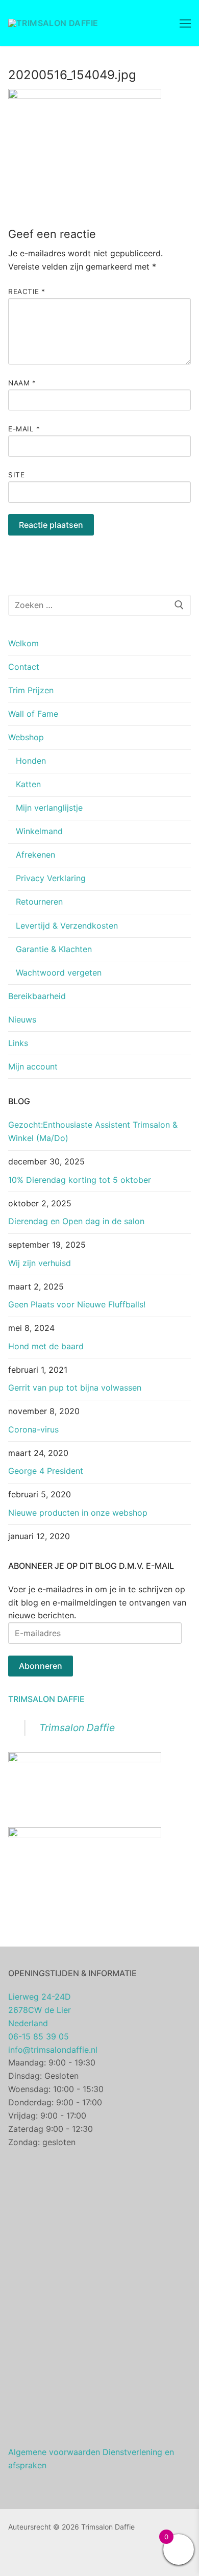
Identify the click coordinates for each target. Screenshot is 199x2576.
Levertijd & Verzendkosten (67, 926)
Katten (28, 784)
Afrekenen (35, 855)
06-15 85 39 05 (39, 2036)
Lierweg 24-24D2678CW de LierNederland (40, 2010)
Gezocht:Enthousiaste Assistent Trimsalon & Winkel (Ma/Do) (93, 1131)
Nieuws (22, 1019)
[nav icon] (185, 23)
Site (16, 475)
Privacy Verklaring (51, 878)
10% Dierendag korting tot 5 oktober (80, 1180)
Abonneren (41, 1666)
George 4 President (46, 1471)
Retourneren (39, 902)
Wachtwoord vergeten (59, 973)
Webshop (26, 737)
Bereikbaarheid (37, 996)
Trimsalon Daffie (46, 1699)
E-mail (24, 429)
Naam (22, 383)
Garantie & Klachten (54, 949)
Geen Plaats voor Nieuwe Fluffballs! (77, 1304)
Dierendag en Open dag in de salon (76, 1221)
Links (18, 1043)
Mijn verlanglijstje (49, 808)
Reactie (27, 291)
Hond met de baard (46, 1346)
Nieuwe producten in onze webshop (78, 1513)
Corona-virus (33, 1429)
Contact (24, 667)
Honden (31, 761)
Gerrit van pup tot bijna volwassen (75, 1388)
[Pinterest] (47, 2556)
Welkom (23, 643)
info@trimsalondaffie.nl (53, 2050)
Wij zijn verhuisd (40, 1263)
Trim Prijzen (31, 690)
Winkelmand (39, 831)
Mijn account (33, 1066)
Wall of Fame (33, 714)
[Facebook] (16, 2556)
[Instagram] (32, 2556)
